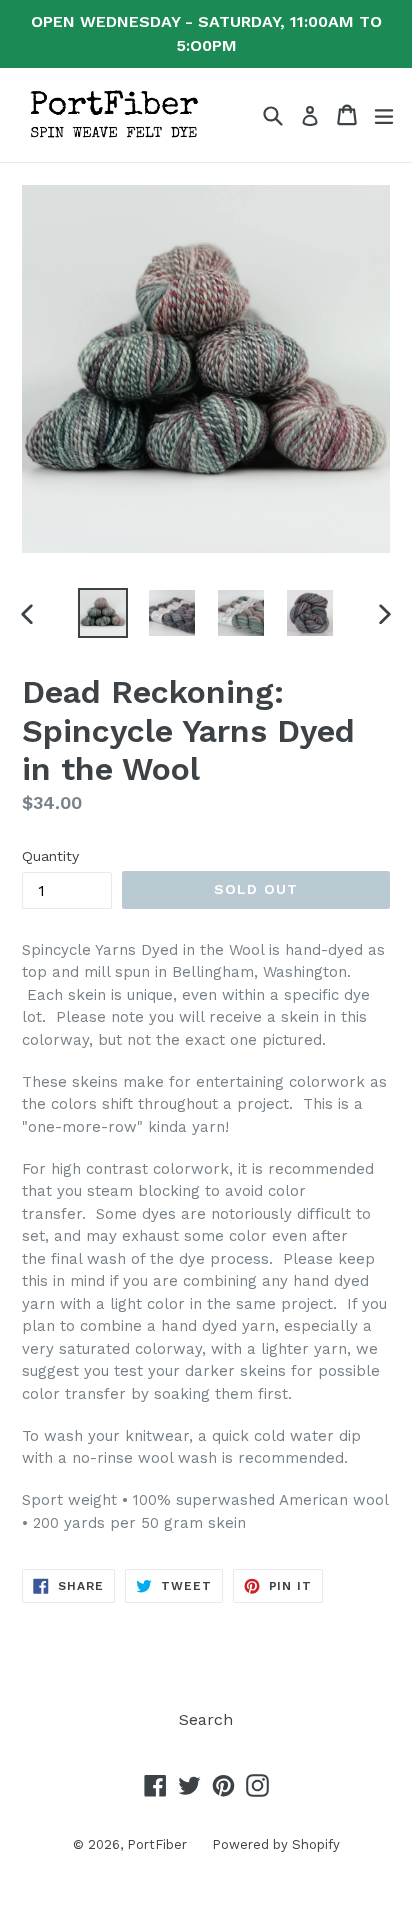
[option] (102, 613)
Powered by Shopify (276, 1844)
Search (206, 1719)
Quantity (50, 856)
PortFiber (157, 1844)
